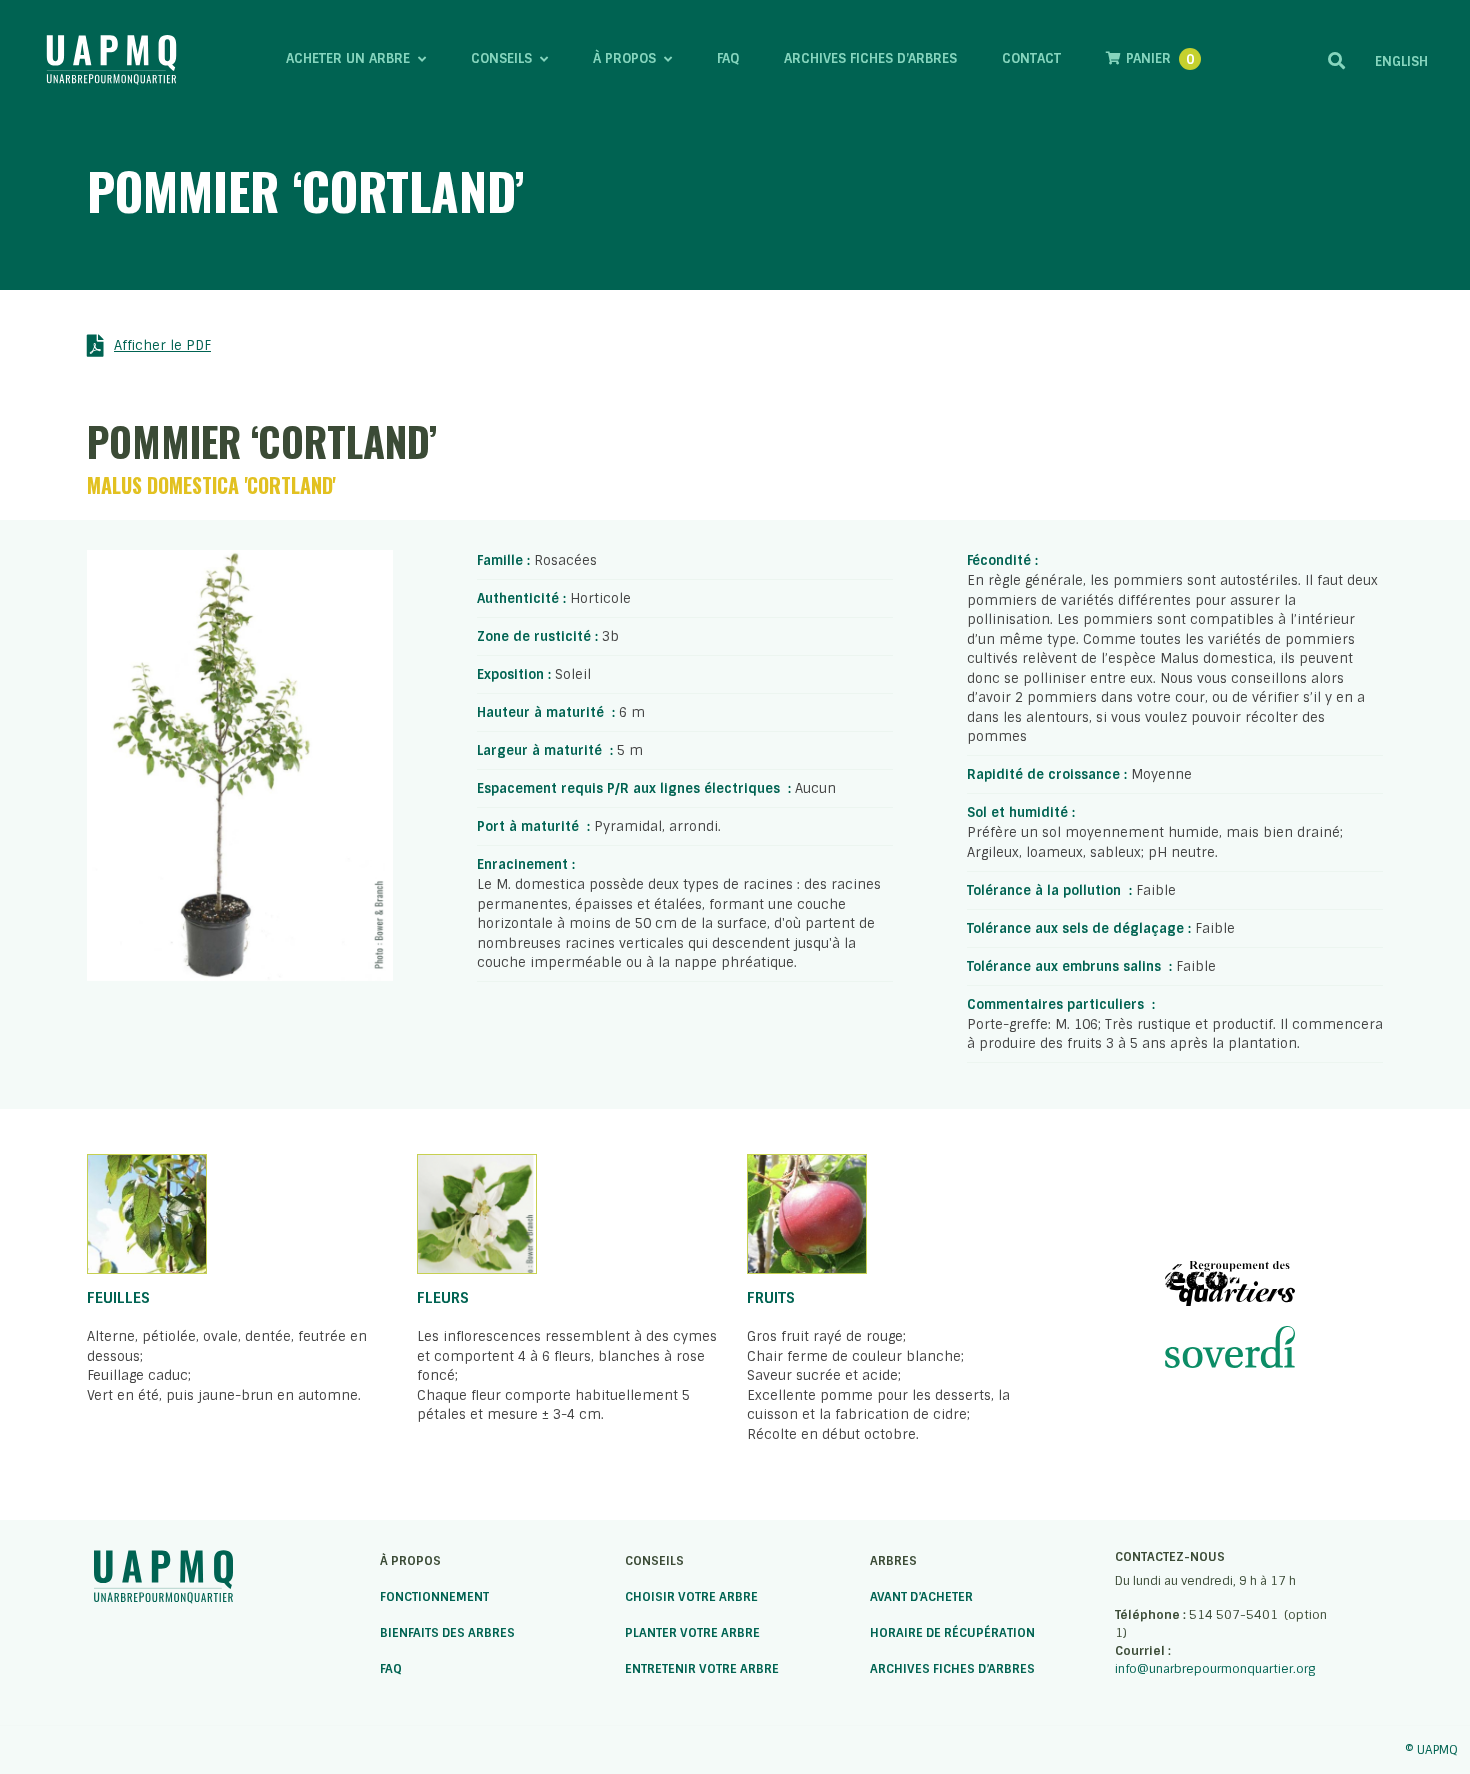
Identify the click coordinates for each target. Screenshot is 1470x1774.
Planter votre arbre (692, 1633)
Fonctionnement (434, 1597)
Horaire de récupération (952, 1633)
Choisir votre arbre (691, 1597)
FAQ (391, 1669)
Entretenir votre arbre (702, 1669)
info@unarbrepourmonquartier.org (1215, 1669)
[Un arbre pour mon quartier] (111, 60)
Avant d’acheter (921, 1597)
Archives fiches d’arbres (952, 1669)
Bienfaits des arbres (447, 1633)
